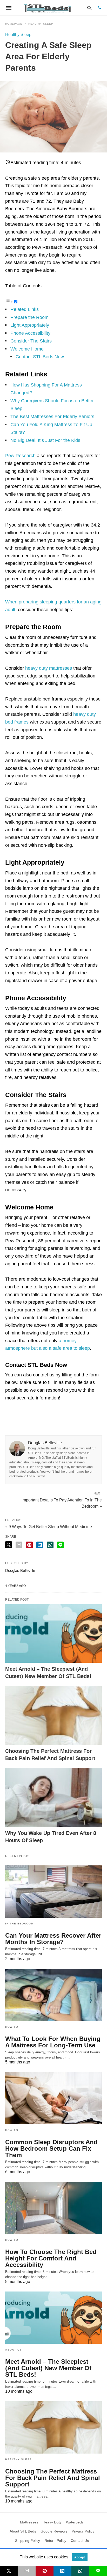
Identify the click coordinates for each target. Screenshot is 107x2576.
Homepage (14, 24)
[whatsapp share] (50, 1545)
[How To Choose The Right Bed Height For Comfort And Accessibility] (53, 2208)
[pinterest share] (29, 1545)
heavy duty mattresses (49, 668)
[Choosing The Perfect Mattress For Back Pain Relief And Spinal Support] (53, 1715)
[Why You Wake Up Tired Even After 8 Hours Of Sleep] (53, 1797)
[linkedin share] (40, 1545)
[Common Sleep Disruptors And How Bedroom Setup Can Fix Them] (53, 2098)
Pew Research (20, 456)
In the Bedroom (19, 1924)
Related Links (25, 309)
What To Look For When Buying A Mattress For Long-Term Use (53, 2042)
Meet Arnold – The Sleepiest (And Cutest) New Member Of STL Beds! (48, 2368)
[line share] (60, 1545)
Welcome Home (27, 349)
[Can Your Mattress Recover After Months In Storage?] (53, 1892)
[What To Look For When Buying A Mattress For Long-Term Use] (53, 1995)
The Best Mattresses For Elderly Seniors (52, 417)
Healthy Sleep (41, 24)
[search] (89, 8)
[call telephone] (100, 8)
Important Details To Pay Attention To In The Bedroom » (62, 1503)
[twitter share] (9, 1545)
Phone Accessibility (30, 333)
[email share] (19, 1545)
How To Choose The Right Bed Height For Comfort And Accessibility (51, 2258)
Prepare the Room (29, 317)
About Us (14, 2350)
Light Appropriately (30, 325)
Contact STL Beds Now (40, 357)
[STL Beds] (49, 8)
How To (12, 2027)
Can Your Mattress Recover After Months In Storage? (53, 1939)
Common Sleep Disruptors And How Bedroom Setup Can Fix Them (51, 2148)
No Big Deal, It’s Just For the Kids (45, 440)
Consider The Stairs (31, 341)
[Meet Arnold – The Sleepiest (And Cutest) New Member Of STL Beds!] (53, 1634)
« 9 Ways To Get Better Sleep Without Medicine (49, 1527)
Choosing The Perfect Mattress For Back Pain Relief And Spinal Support (53, 2478)
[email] (27, 2571)
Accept (80, 2557)
